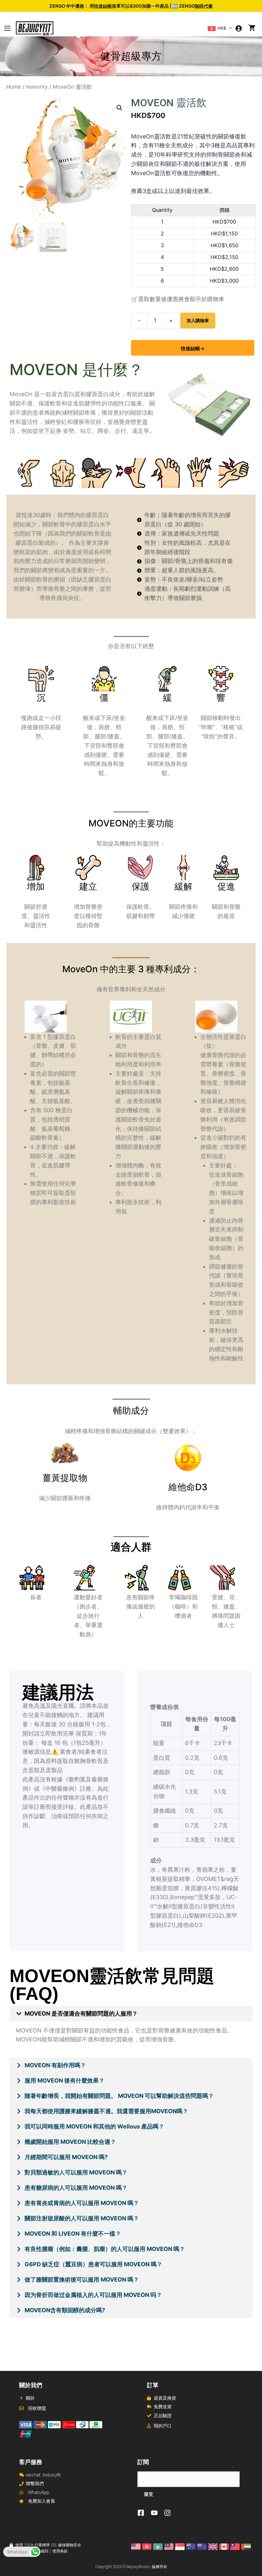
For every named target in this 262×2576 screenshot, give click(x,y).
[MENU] (7, 28)
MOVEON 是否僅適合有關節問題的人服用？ (81, 2013)
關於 (30, 2398)
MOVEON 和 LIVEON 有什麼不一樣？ (73, 2234)
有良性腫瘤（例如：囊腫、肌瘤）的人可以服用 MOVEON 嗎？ (105, 2249)
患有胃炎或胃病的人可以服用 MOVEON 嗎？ (82, 2203)
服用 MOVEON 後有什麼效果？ (65, 2080)
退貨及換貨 (165, 2398)
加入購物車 (198, 320)
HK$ (221, 28)
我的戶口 (163, 2426)
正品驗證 (163, 2415)
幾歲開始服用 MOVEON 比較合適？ (70, 2142)
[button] (231, 28)
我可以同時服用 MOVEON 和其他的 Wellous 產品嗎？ (94, 2126)
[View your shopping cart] (252, 28)
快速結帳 (103, 6)
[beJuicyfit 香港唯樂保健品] (35, 28)
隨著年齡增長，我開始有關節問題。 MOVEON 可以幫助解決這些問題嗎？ (119, 2096)
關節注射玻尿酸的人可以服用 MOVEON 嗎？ (82, 2218)
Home (14, 87)
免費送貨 (163, 2406)
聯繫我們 (35, 2483)
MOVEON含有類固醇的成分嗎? (65, 2310)
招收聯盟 (37, 2408)
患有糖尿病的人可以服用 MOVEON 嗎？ (76, 2188)
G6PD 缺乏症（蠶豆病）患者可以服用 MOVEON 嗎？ (93, 2264)
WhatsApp (39, 2492)
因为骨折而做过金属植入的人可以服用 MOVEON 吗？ (93, 2295)
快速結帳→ (193, 348)
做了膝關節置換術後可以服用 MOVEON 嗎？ (82, 2280)
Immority (37, 87)
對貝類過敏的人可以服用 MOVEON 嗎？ (76, 2172)
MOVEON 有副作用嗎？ (55, 2065)
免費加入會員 (42, 2501)
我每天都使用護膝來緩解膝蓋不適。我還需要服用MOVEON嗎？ (106, 2111)
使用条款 (60, 2551)
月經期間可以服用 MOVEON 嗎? (66, 2157)
